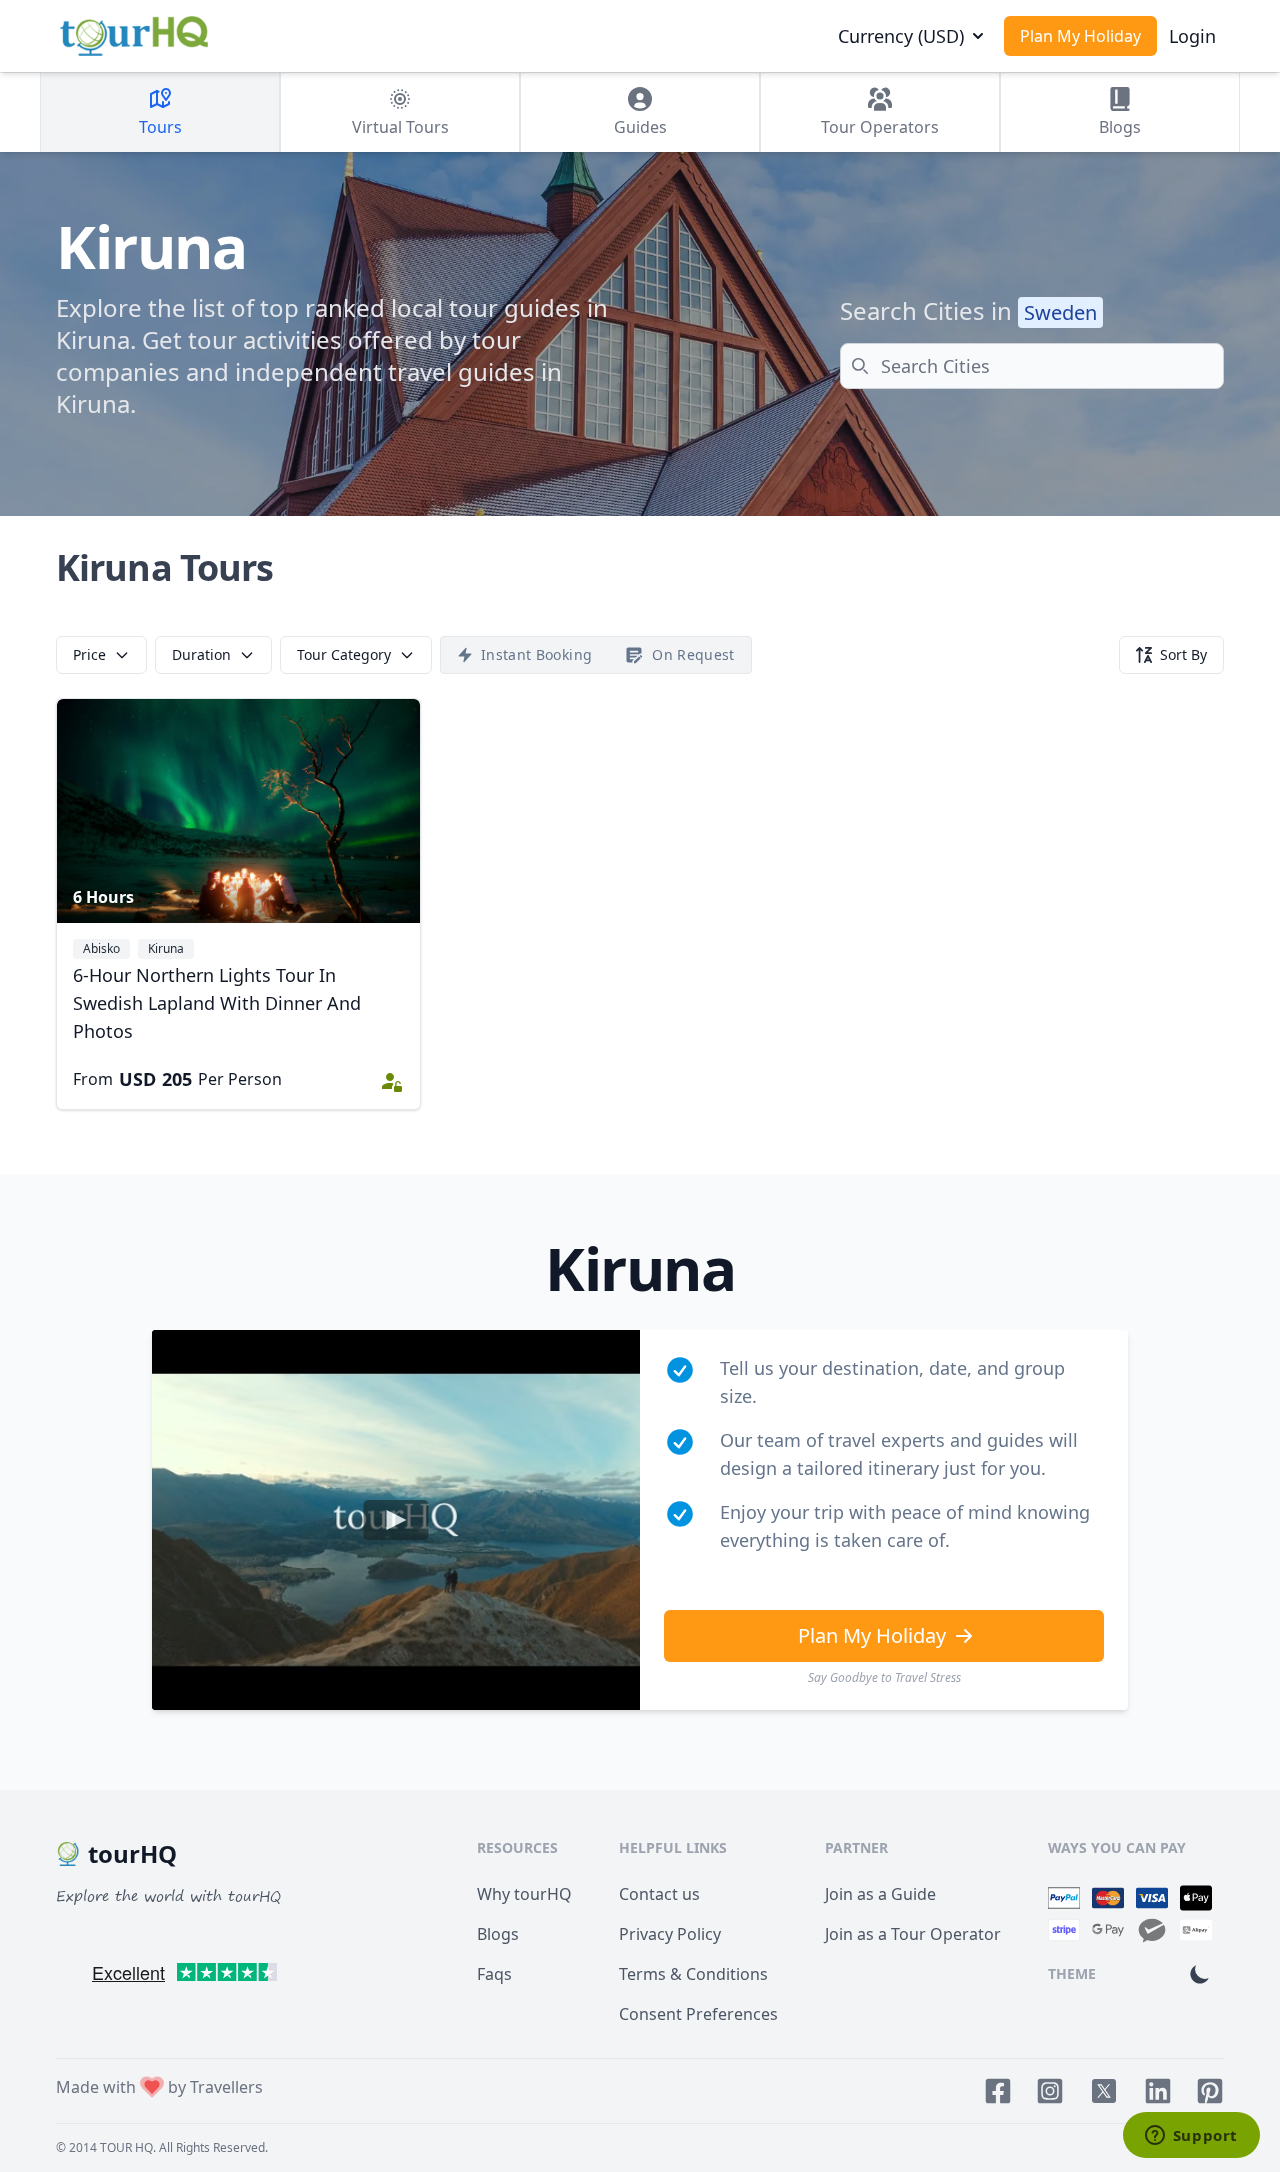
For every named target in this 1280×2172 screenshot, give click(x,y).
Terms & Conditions (693, 1974)
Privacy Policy (670, 1934)
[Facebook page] (998, 2091)
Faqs (494, 1974)
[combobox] (1032, 366)
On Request (693, 654)
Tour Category (344, 654)
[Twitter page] (1104, 2091)
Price (89, 654)
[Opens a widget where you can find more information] (1191, 2137)
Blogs (498, 1934)
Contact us (659, 1894)
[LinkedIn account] (1158, 2091)
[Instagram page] (1050, 2091)
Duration (201, 654)
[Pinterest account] (1210, 2091)
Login (1192, 36)
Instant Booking (536, 654)
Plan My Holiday (1080, 36)
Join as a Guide (880, 1894)
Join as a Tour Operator (913, 1934)
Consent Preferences (698, 2014)
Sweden (1060, 312)
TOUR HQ (126, 2147)
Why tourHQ (524, 1894)
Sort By (1183, 654)
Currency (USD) (901, 36)
